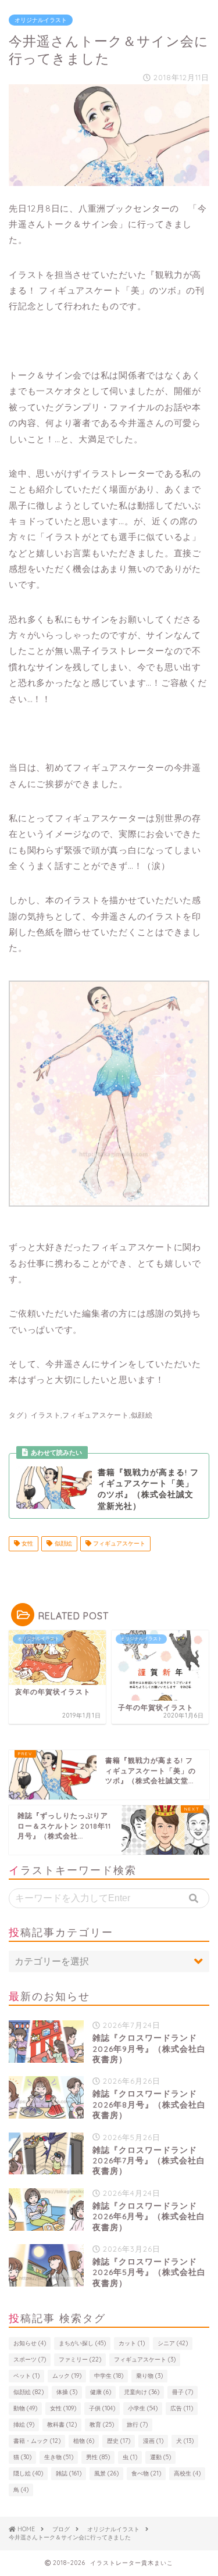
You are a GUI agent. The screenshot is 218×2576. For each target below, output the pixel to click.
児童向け (142, 2392)
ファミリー (80, 2359)
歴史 (119, 2441)
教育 (102, 2425)
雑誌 (69, 2473)
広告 (182, 2408)
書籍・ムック (37, 2441)
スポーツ (30, 2359)
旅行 (137, 2425)
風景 (106, 2473)
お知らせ (30, 2343)
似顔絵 (62, 1543)
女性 (26, 1543)
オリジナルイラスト (41, 20)
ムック (67, 2376)
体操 (67, 2392)
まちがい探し (82, 2343)
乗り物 (149, 2376)
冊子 (183, 2392)
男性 (98, 2457)
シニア (173, 2343)
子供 (102, 2408)
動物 (25, 2408)
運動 (160, 2457)
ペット (26, 2376)
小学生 (143, 2408)
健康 (101, 2392)
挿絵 (24, 2425)
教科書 (62, 2425)
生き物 (59, 2457)
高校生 (187, 2473)
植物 (84, 2441)
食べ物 (146, 2473)
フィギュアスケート (118, 1543)
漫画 (153, 2441)
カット (132, 2343)
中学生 (109, 2376)
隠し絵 (28, 2473)
